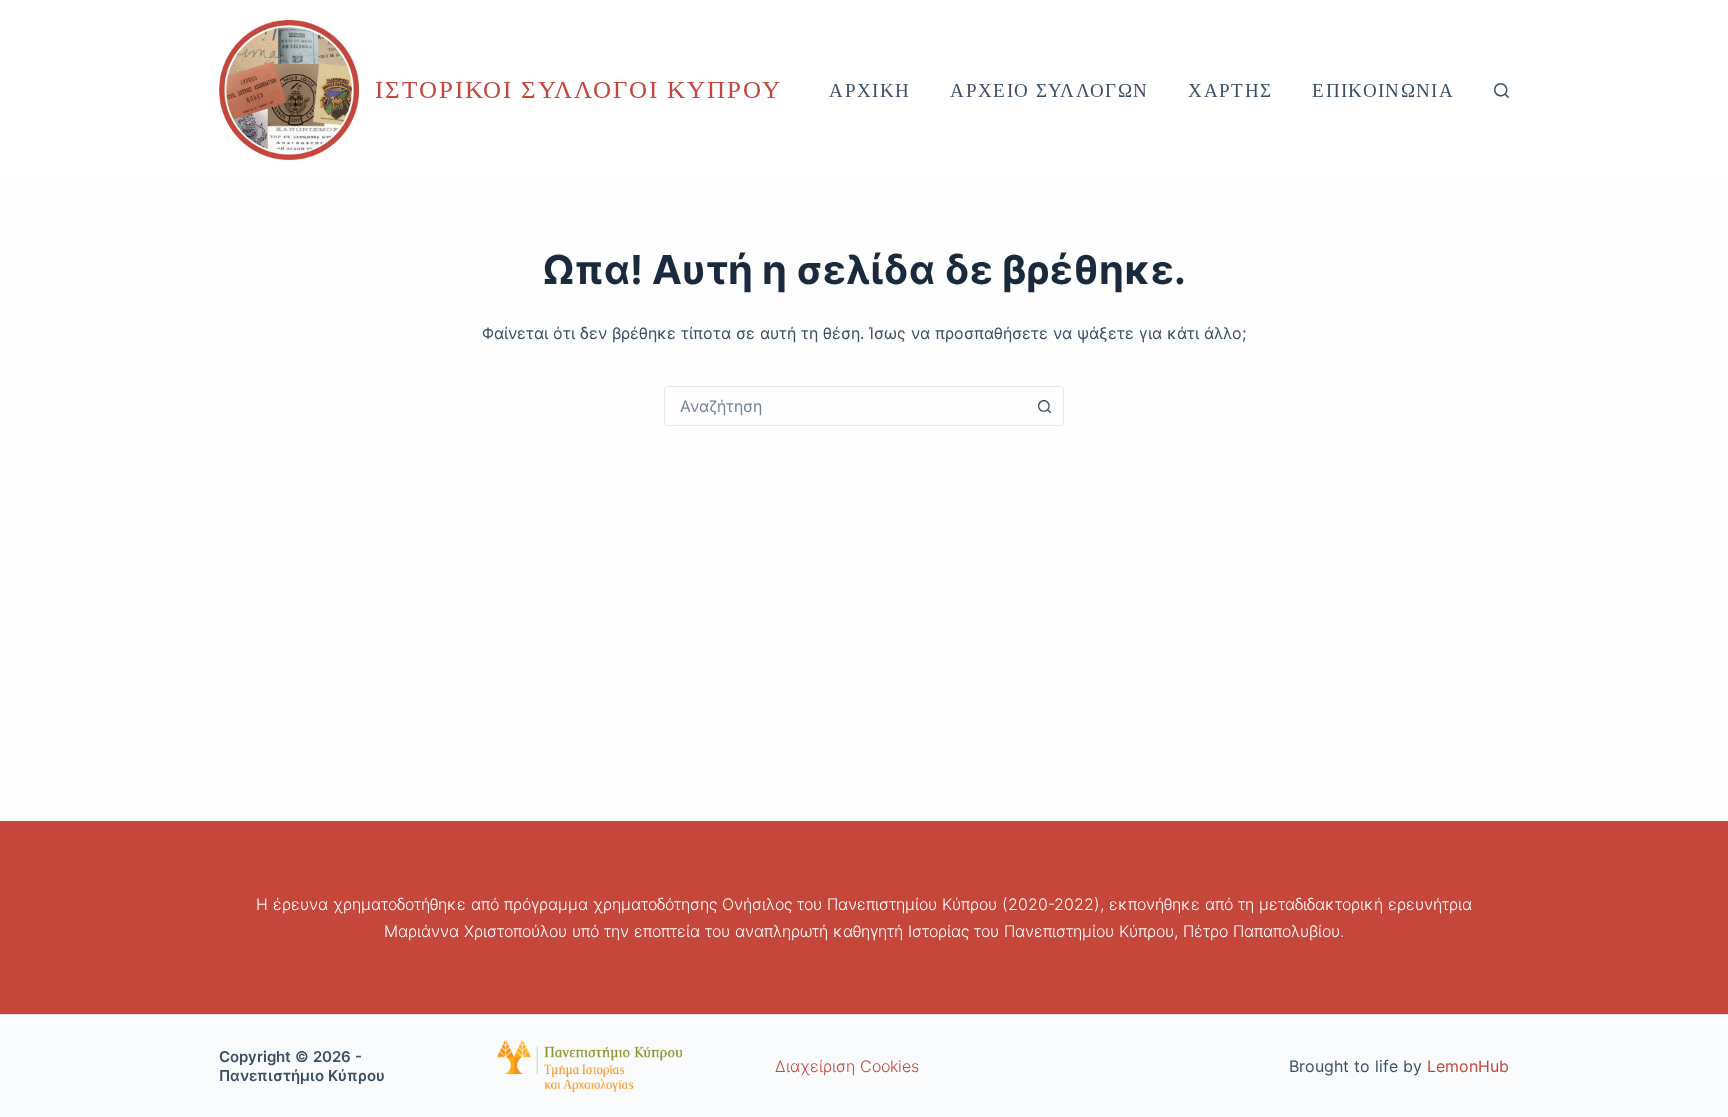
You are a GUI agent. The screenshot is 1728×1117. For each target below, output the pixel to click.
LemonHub (1468, 1066)
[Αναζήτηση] (1501, 90)
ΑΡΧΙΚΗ (869, 90)
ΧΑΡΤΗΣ (1230, 90)
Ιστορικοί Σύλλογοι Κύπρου (578, 89)
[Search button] (1044, 406)
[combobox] (845, 406)
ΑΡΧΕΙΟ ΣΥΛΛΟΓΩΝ (1049, 90)
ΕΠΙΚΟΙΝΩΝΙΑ (1383, 90)
